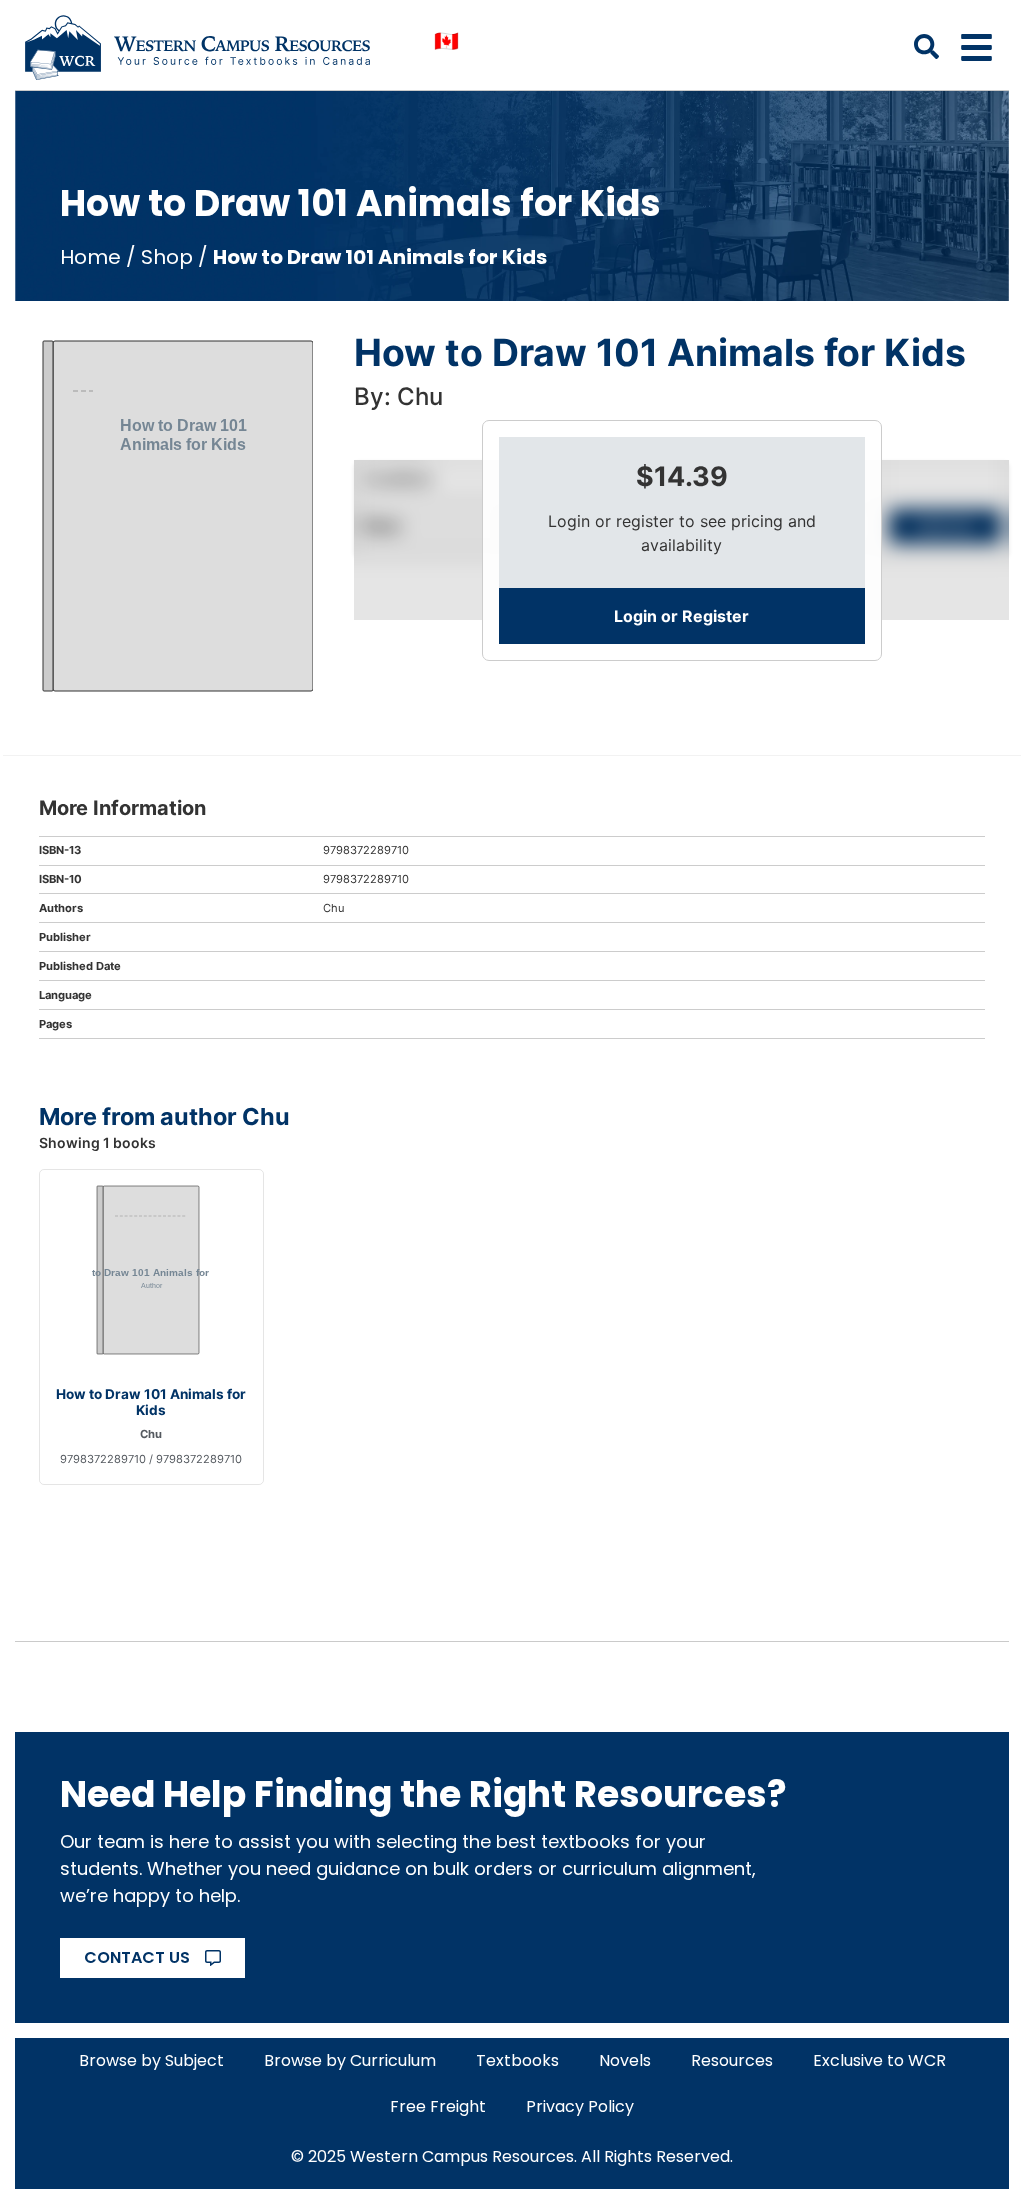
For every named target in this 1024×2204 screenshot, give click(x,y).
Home (90, 257)
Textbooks (517, 2060)
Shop (167, 257)
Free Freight (438, 2106)
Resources (732, 2060)
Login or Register (681, 616)
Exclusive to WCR (879, 2060)
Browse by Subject (151, 2060)
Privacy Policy (580, 2106)
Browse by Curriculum (350, 2060)
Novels (625, 2060)
